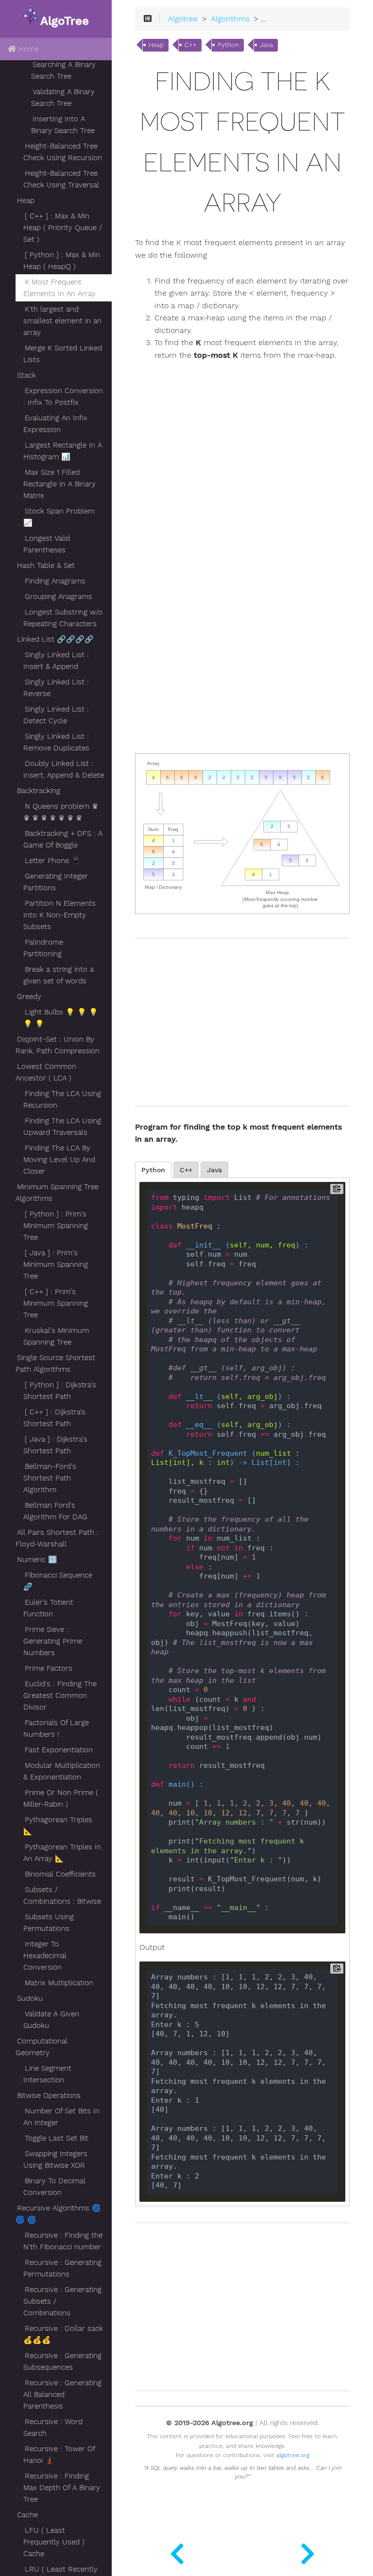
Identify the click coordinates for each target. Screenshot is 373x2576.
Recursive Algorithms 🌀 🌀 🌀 (58, 2214)
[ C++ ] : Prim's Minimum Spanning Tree (56, 1303)
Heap (26, 200)
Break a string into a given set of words (59, 975)
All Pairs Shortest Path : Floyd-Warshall (57, 1538)
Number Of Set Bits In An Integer (61, 2117)
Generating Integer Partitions (56, 882)
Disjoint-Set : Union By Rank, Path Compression (58, 1045)
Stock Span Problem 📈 (59, 517)
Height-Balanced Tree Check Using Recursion (63, 152)
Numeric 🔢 (37, 1560)
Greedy (29, 997)
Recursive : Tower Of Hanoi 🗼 (59, 2455)
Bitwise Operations (49, 2095)
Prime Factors (49, 1668)
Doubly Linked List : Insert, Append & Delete (64, 769)
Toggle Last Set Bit (57, 2138)
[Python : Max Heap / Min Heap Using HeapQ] (177, 2552)
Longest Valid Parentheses (47, 544)
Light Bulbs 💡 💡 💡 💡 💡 (61, 1018)
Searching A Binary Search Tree (63, 70)
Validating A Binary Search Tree (63, 98)
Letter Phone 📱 (53, 861)
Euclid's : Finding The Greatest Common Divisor (60, 1695)
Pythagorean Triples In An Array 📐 (62, 1853)
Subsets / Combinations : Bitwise (62, 1895)
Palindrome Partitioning (43, 948)
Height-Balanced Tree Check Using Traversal (61, 179)
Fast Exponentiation (59, 1750)
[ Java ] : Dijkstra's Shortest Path (55, 1445)
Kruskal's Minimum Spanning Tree (56, 1336)
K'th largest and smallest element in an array (62, 321)
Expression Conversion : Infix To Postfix (63, 397)
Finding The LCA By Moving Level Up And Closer (59, 1160)
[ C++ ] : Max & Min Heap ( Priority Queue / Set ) (63, 228)
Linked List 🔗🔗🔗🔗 (55, 639)
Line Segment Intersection (47, 2074)
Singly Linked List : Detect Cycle (56, 715)
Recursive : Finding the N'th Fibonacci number (63, 2241)
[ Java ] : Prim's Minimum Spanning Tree (56, 1264)
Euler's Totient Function (48, 1608)
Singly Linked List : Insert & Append (56, 661)
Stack (26, 375)
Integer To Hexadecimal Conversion (45, 1956)
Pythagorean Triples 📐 (58, 1826)
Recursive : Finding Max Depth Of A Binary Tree (62, 2488)
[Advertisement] (316, 564)
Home (27, 49)
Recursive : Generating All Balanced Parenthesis (62, 2394)
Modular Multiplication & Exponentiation (62, 1771)
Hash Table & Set (46, 565)
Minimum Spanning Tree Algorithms (57, 1193)
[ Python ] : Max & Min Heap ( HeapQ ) (62, 261)
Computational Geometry (42, 2047)
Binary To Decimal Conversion (54, 2187)
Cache (27, 2515)
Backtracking (39, 791)
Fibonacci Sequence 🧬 (58, 1581)
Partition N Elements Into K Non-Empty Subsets (59, 915)
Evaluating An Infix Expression (55, 424)
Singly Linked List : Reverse (56, 688)
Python (228, 45)
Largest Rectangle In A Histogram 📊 (63, 451)
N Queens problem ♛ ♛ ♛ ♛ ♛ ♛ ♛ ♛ (61, 812)
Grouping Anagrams (59, 597)
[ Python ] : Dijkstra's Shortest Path (60, 1391)
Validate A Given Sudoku (51, 2020)
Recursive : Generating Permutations (62, 2268)
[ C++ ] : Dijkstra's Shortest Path (54, 1418)
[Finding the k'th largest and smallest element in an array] (308, 2552)
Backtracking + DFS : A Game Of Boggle (63, 839)
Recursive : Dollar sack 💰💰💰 (63, 2334)
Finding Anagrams (55, 581)
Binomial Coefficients (60, 1874)
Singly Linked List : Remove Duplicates (56, 742)
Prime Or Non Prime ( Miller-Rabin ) (61, 1798)
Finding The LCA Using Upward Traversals (62, 1127)
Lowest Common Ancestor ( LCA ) (46, 1072)
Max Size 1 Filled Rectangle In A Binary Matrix (59, 484)
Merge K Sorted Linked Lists (63, 354)
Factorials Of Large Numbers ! (56, 1728)
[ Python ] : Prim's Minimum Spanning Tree (56, 1226)
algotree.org (293, 2455)
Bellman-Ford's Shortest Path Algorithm (50, 1478)
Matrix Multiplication (59, 1983)
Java (266, 45)
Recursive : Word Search (53, 2427)
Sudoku (30, 1998)
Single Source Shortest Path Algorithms (55, 1363)
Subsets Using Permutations (49, 1923)
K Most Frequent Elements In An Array (59, 288)
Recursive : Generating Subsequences (62, 2361)
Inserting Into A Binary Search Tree (63, 125)
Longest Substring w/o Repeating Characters (63, 618)
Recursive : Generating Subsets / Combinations (62, 2301)
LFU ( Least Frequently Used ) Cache (54, 2542)
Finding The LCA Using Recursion (62, 1099)
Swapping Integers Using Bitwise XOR (55, 2160)
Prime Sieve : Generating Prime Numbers (53, 1641)
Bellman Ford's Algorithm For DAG (55, 1511)
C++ (191, 45)
